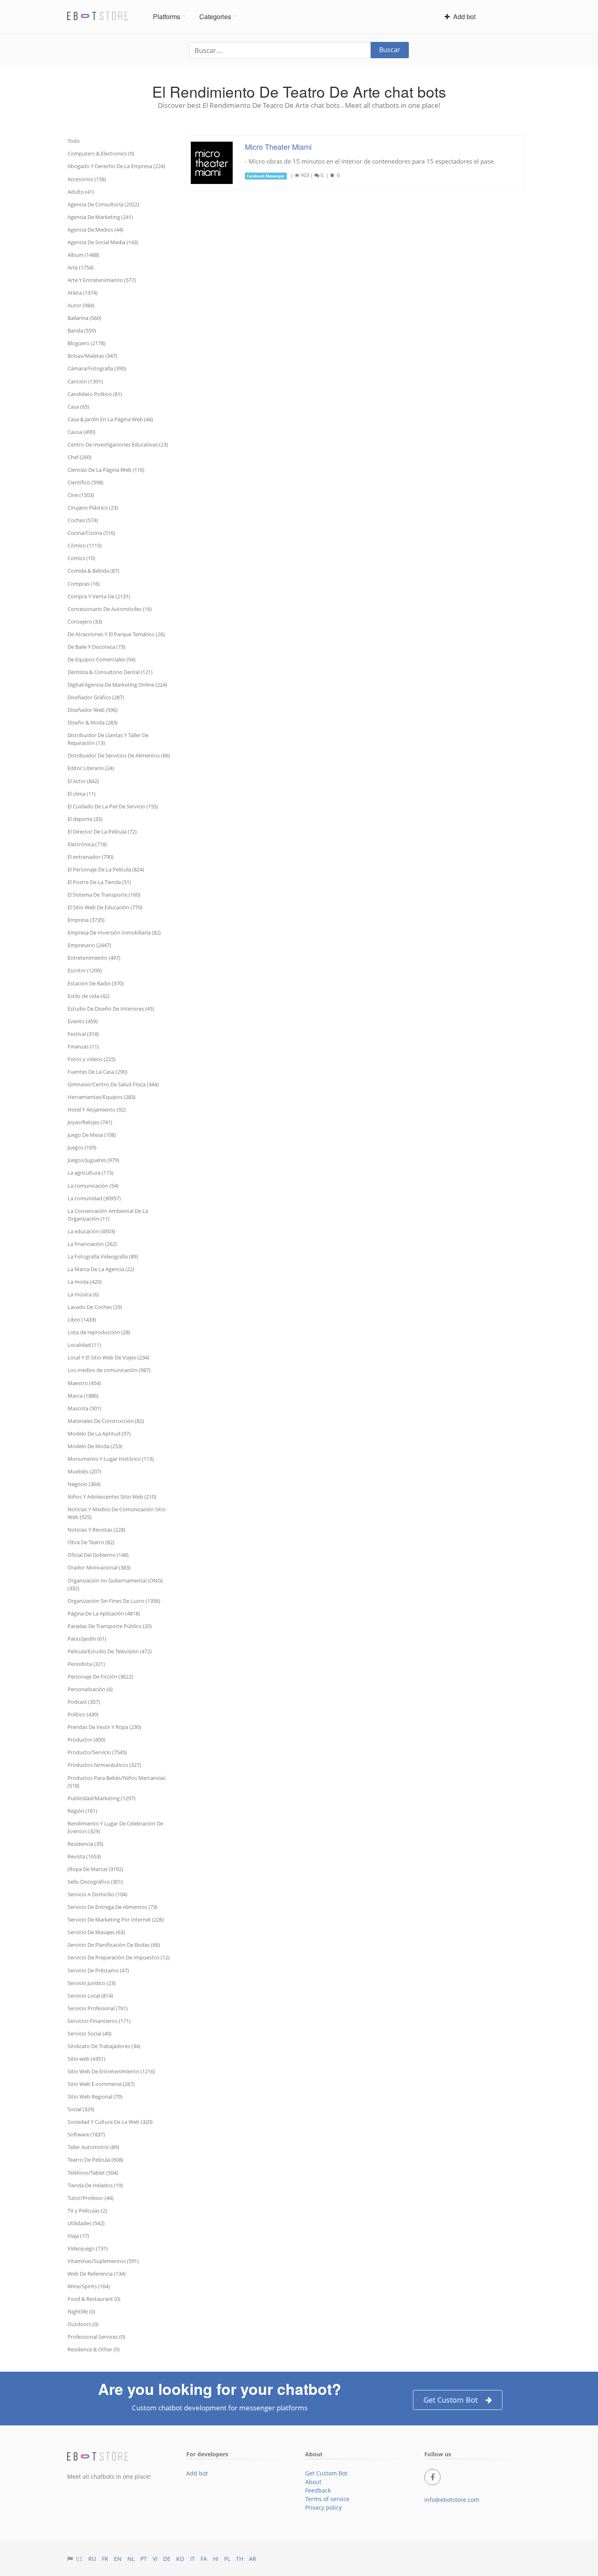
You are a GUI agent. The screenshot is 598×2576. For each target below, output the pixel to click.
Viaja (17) (78, 2236)
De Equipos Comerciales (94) (101, 659)
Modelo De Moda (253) (95, 1446)
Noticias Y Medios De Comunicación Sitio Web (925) (117, 1513)
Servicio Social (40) (89, 2033)
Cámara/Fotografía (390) (97, 368)
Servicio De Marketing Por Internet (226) (116, 1919)
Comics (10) (81, 558)
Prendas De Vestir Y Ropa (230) (104, 1727)
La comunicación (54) (93, 1186)
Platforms (167, 16)
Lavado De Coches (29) (95, 1307)
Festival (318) (83, 1034)
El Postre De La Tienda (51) (99, 882)
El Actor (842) (83, 781)
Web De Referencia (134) (97, 2274)
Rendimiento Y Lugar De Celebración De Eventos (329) (115, 1827)
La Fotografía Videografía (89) (103, 1256)
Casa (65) (78, 407)
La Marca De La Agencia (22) (101, 1269)
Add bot (463, 16)
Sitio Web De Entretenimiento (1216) (111, 2071)
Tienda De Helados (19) (95, 2185)
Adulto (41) (81, 192)
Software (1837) (86, 2134)
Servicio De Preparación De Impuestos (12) (119, 1957)
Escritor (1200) (85, 970)
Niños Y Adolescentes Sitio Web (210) (112, 1497)
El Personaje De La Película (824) (106, 869)
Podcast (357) (84, 1702)
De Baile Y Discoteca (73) (96, 647)
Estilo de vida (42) (88, 996)
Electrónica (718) (87, 844)
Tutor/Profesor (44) (91, 2198)
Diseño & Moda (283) (93, 722)
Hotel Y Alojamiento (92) (97, 1110)
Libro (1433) (82, 1320)
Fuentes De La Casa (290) (97, 1072)
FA (204, 2559)
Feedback (318, 2490)
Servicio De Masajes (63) (96, 1932)
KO (180, 2559)
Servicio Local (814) (90, 1996)
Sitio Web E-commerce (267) (101, 2084)
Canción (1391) (85, 381)
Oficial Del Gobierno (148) (98, 1555)
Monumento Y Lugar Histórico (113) (111, 1459)
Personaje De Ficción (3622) (100, 1676)
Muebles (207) (84, 1471)
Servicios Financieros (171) (99, 2021)
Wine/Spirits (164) (89, 2286)
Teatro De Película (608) (95, 2160)
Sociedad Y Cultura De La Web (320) (110, 2122)
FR (105, 2559)
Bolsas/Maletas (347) (92, 356)
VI (155, 2559)
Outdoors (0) (83, 2324)
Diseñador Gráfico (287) (96, 697)
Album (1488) (83, 255)
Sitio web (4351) (86, 2059)
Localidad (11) (84, 1345)
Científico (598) (85, 482)
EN (118, 2559)
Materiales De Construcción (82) (106, 1421)
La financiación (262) (92, 1244)
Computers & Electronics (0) (101, 153)
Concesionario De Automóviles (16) (110, 609)
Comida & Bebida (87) (93, 571)
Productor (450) (86, 1740)
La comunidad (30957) (94, 1198)
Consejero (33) (85, 622)
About (313, 2482)
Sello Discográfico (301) (95, 1882)
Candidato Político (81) (95, 394)
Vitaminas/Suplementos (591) (103, 2261)
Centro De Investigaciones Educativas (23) (118, 444)
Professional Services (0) (96, 2337)
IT (192, 2559)
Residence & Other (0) (94, 2349)
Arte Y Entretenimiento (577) (102, 280)
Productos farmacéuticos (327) (104, 1765)
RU (92, 2559)
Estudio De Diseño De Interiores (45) (111, 1009)
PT (144, 2559)
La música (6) (83, 1294)
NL (131, 2559)
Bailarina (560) (84, 318)
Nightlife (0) (81, 2311)
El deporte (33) (85, 819)
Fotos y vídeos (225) (92, 1059)
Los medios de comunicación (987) (109, 1370)
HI (216, 2559)
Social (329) (81, 2109)
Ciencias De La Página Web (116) (106, 470)
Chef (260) (80, 457)
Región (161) (82, 1811)
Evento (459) (83, 1021)
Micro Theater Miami (278, 147)
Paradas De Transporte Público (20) (110, 1626)
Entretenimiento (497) (94, 958)
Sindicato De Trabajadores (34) (104, 2046)
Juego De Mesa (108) (92, 1135)
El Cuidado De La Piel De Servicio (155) (113, 806)
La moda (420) (85, 1282)
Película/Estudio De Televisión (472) (110, 1651)
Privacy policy (323, 2507)
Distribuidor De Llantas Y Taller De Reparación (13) (108, 739)
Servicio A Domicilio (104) (97, 1894)
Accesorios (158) (87, 179)
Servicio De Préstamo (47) (98, 1970)
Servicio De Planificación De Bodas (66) (114, 1945)
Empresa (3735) (86, 920)
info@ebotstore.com (452, 2500)
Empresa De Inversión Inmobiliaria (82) (114, 932)
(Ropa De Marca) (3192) (95, 1869)
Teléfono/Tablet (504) (93, 2173)
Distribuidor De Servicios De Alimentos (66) (119, 755)
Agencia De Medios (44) (95, 230)
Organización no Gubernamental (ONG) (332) (115, 1584)
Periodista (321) (86, 1664)
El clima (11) (82, 794)
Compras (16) (84, 584)
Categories (215, 16)
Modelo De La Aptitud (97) (99, 1434)
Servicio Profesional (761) (98, 2008)
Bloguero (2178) (86, 343)
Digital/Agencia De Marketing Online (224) (117, 685)
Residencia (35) (85, 1844)
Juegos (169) (82, 1147)
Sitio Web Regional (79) (95, 2097)
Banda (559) (82, 330)
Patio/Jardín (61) (87, 1639)
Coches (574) (83, 520)
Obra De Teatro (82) (91, 1542)
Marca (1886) (83, 1396)
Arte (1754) (81, 267)
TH (240, 2559)
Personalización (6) (90, 1689)
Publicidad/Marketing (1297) (101, 1798)
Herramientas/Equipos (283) (101, 1097)
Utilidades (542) (86, 2223)
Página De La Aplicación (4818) (104, 1613)
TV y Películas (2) (87, 2211)
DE (167, 2559)
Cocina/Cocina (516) (91, 533)
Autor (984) (81, 305)
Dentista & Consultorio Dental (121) (110, 672)
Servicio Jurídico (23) (92, 1983)
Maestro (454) (84, 1383)
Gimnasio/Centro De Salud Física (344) (113, 1084)
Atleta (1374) (83, 293)
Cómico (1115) (85, 545)
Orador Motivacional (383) (99, 1567)
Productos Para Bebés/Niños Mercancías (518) (117, 1782)
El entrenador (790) (91, 857)
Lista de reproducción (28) (99, 1332)
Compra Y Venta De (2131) (99, 596)
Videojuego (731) (88, 2248)
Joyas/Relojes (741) (90, 1122)
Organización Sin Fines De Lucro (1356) (114, 1601)
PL (227, 2559)
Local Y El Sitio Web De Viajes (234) (108, 1357)
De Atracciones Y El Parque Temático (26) (116, 634)
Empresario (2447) (89, 945)
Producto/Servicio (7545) (97, 1752)
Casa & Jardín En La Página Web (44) (110, 419)
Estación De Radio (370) (96, 983)
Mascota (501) (84, 1408)
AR (253, 2559)
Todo (74, 141)
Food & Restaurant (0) (94, 2299)
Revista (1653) (84, 1856)
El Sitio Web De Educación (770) (105, 907)
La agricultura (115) (91, 1173)
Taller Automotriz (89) (93, 2147)
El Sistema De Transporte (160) (104, 895)
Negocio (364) (84, 1484)
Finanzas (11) (83, 1046)
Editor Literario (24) (91, 768)
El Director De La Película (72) (102, 832)
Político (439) (83, 1714)
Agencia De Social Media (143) (103, 242)
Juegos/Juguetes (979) (93, 1160)
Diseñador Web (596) (93, 710)
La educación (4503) (91, 1231)
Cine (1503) (81, 495)
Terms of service (327, 2499)
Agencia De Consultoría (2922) (103, 204)
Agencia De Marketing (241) (100, 217)
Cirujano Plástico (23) (93, 508)
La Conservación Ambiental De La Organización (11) (108, 1215)
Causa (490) (81, 432)
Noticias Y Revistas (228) (96, 1530)
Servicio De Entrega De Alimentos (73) (112, 1907)
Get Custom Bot (451, 2400)
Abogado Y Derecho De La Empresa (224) (116, 166)
